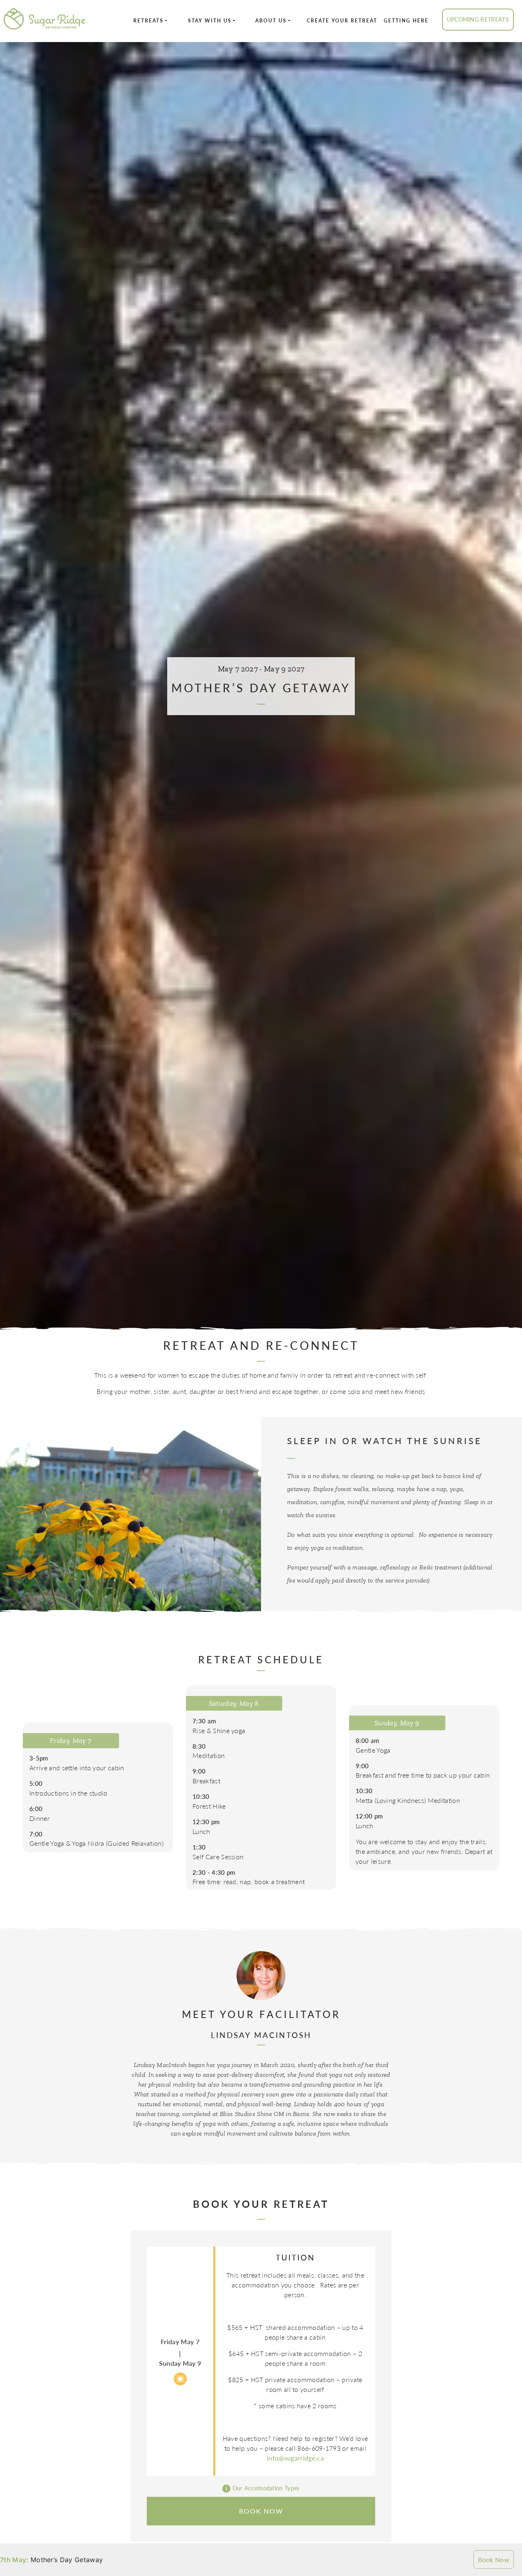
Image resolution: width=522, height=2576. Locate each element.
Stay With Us (210, 21)
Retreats (148, 21)
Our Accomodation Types (265, 2488)
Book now (261, 2511)
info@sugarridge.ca (295, 2458)
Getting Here (406, 21)
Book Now (494, 2559)
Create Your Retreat (342, 21)
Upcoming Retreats (478, 19)
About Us (271, 21)
